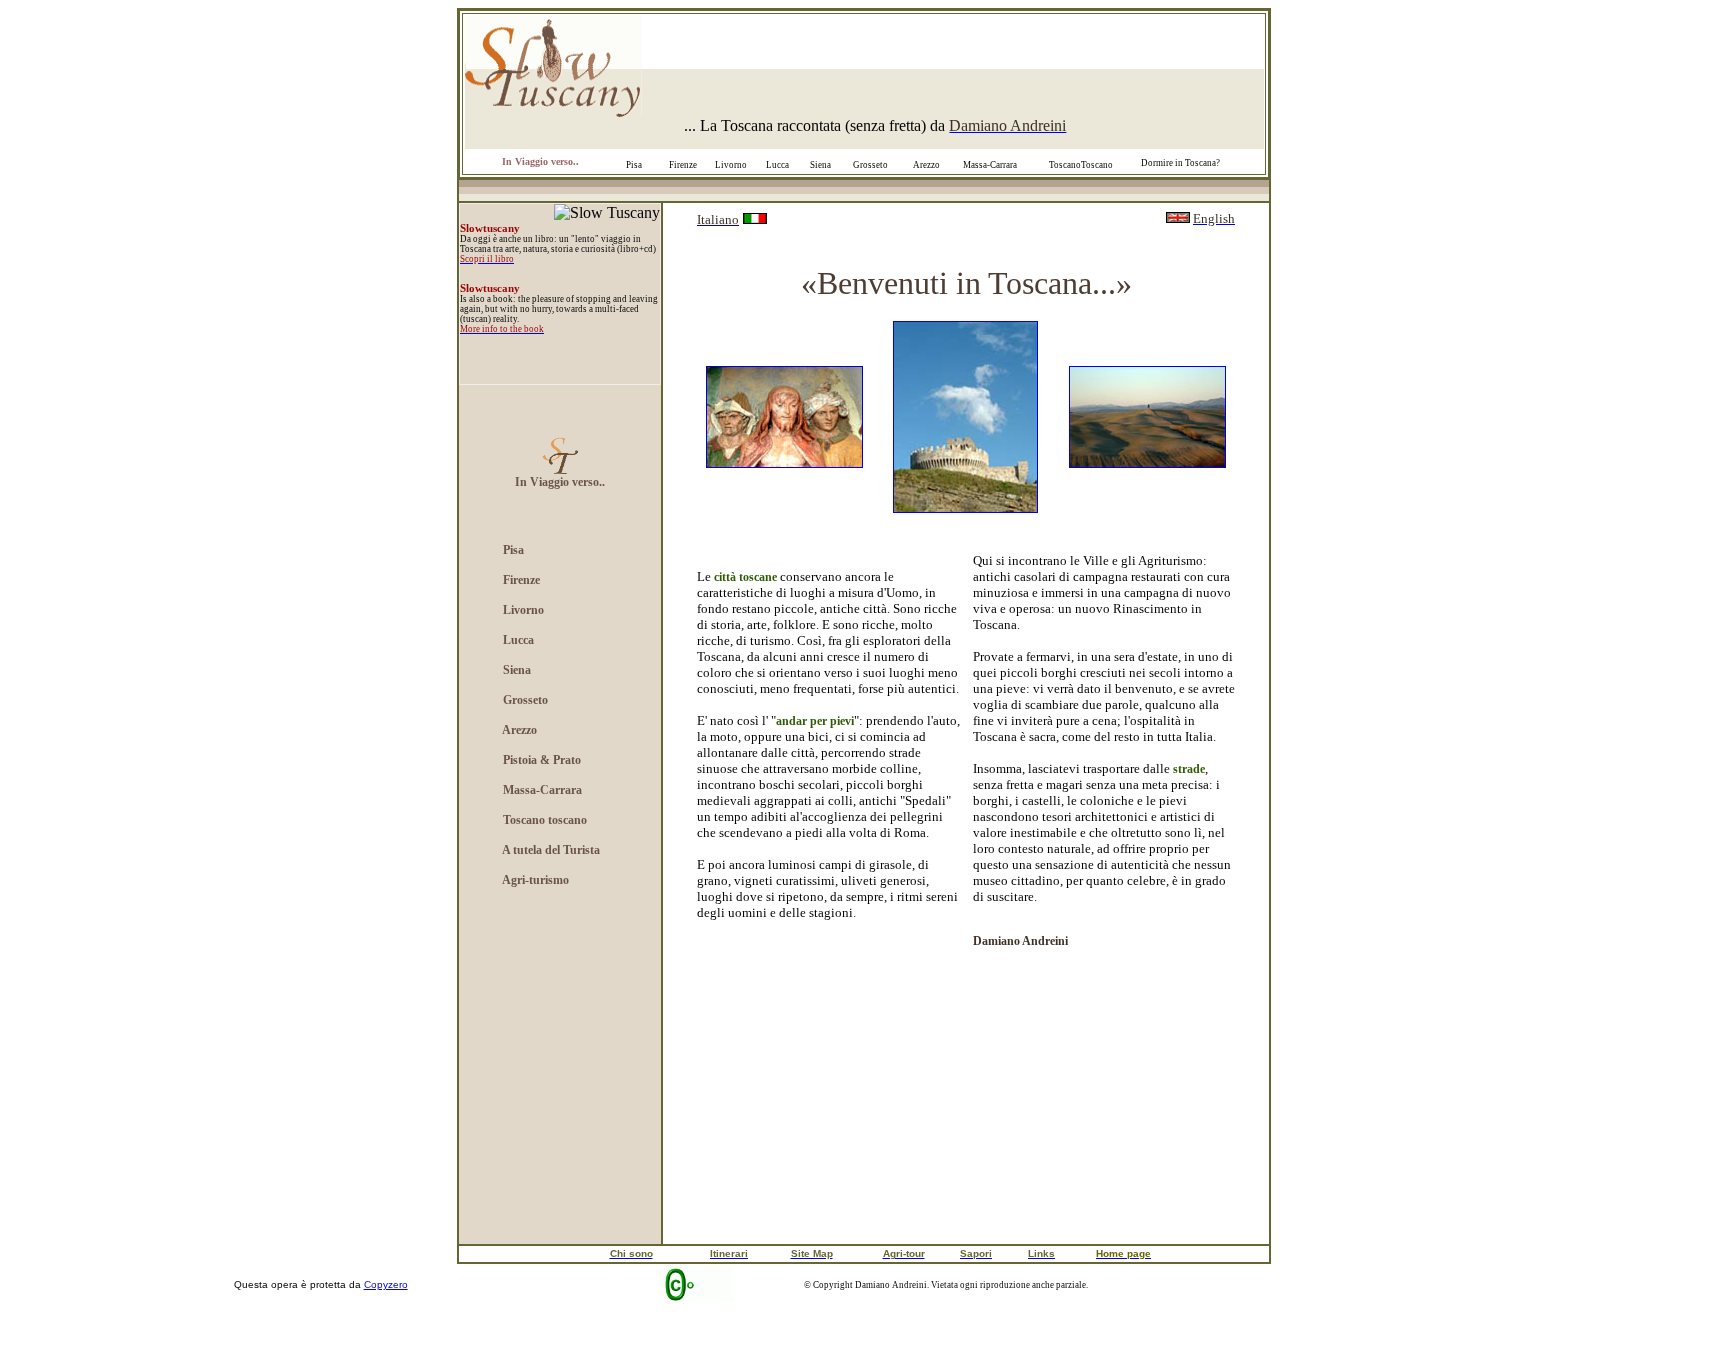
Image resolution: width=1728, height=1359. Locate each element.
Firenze (683, 165)
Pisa (634, 165)
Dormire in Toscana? (1180, 163)
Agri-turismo (535, 880)
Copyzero (386, 1284)
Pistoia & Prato (542, 760)
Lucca (777, 165)
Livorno (731, 165)
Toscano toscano (545, 820)
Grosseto (870, 165)
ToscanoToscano (1081, 165)
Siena (820, 165)
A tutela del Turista (551, 850)
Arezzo (926, 165)
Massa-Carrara (542, 790)
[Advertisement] (560, 1088)
